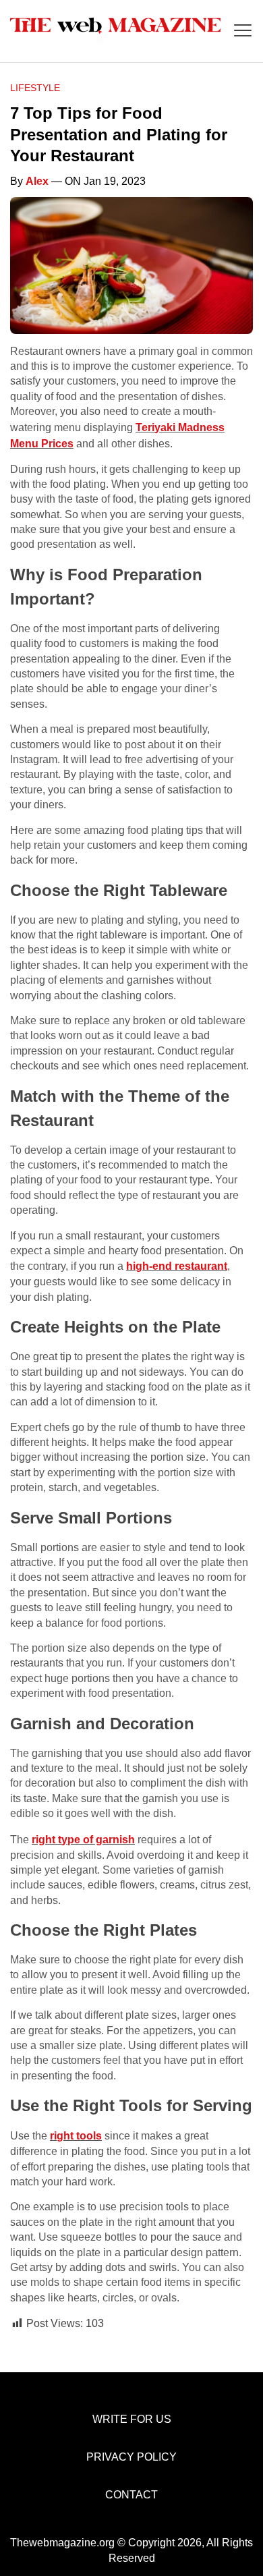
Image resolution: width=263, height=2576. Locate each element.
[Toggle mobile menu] (243, 31)
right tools (76, 2136)
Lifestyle (35, 88)
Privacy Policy (131, 2457)
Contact (131, 2495)
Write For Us (132, 2419)
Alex (37, 181)
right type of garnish (83, 1840)
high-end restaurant (177, 1266)
